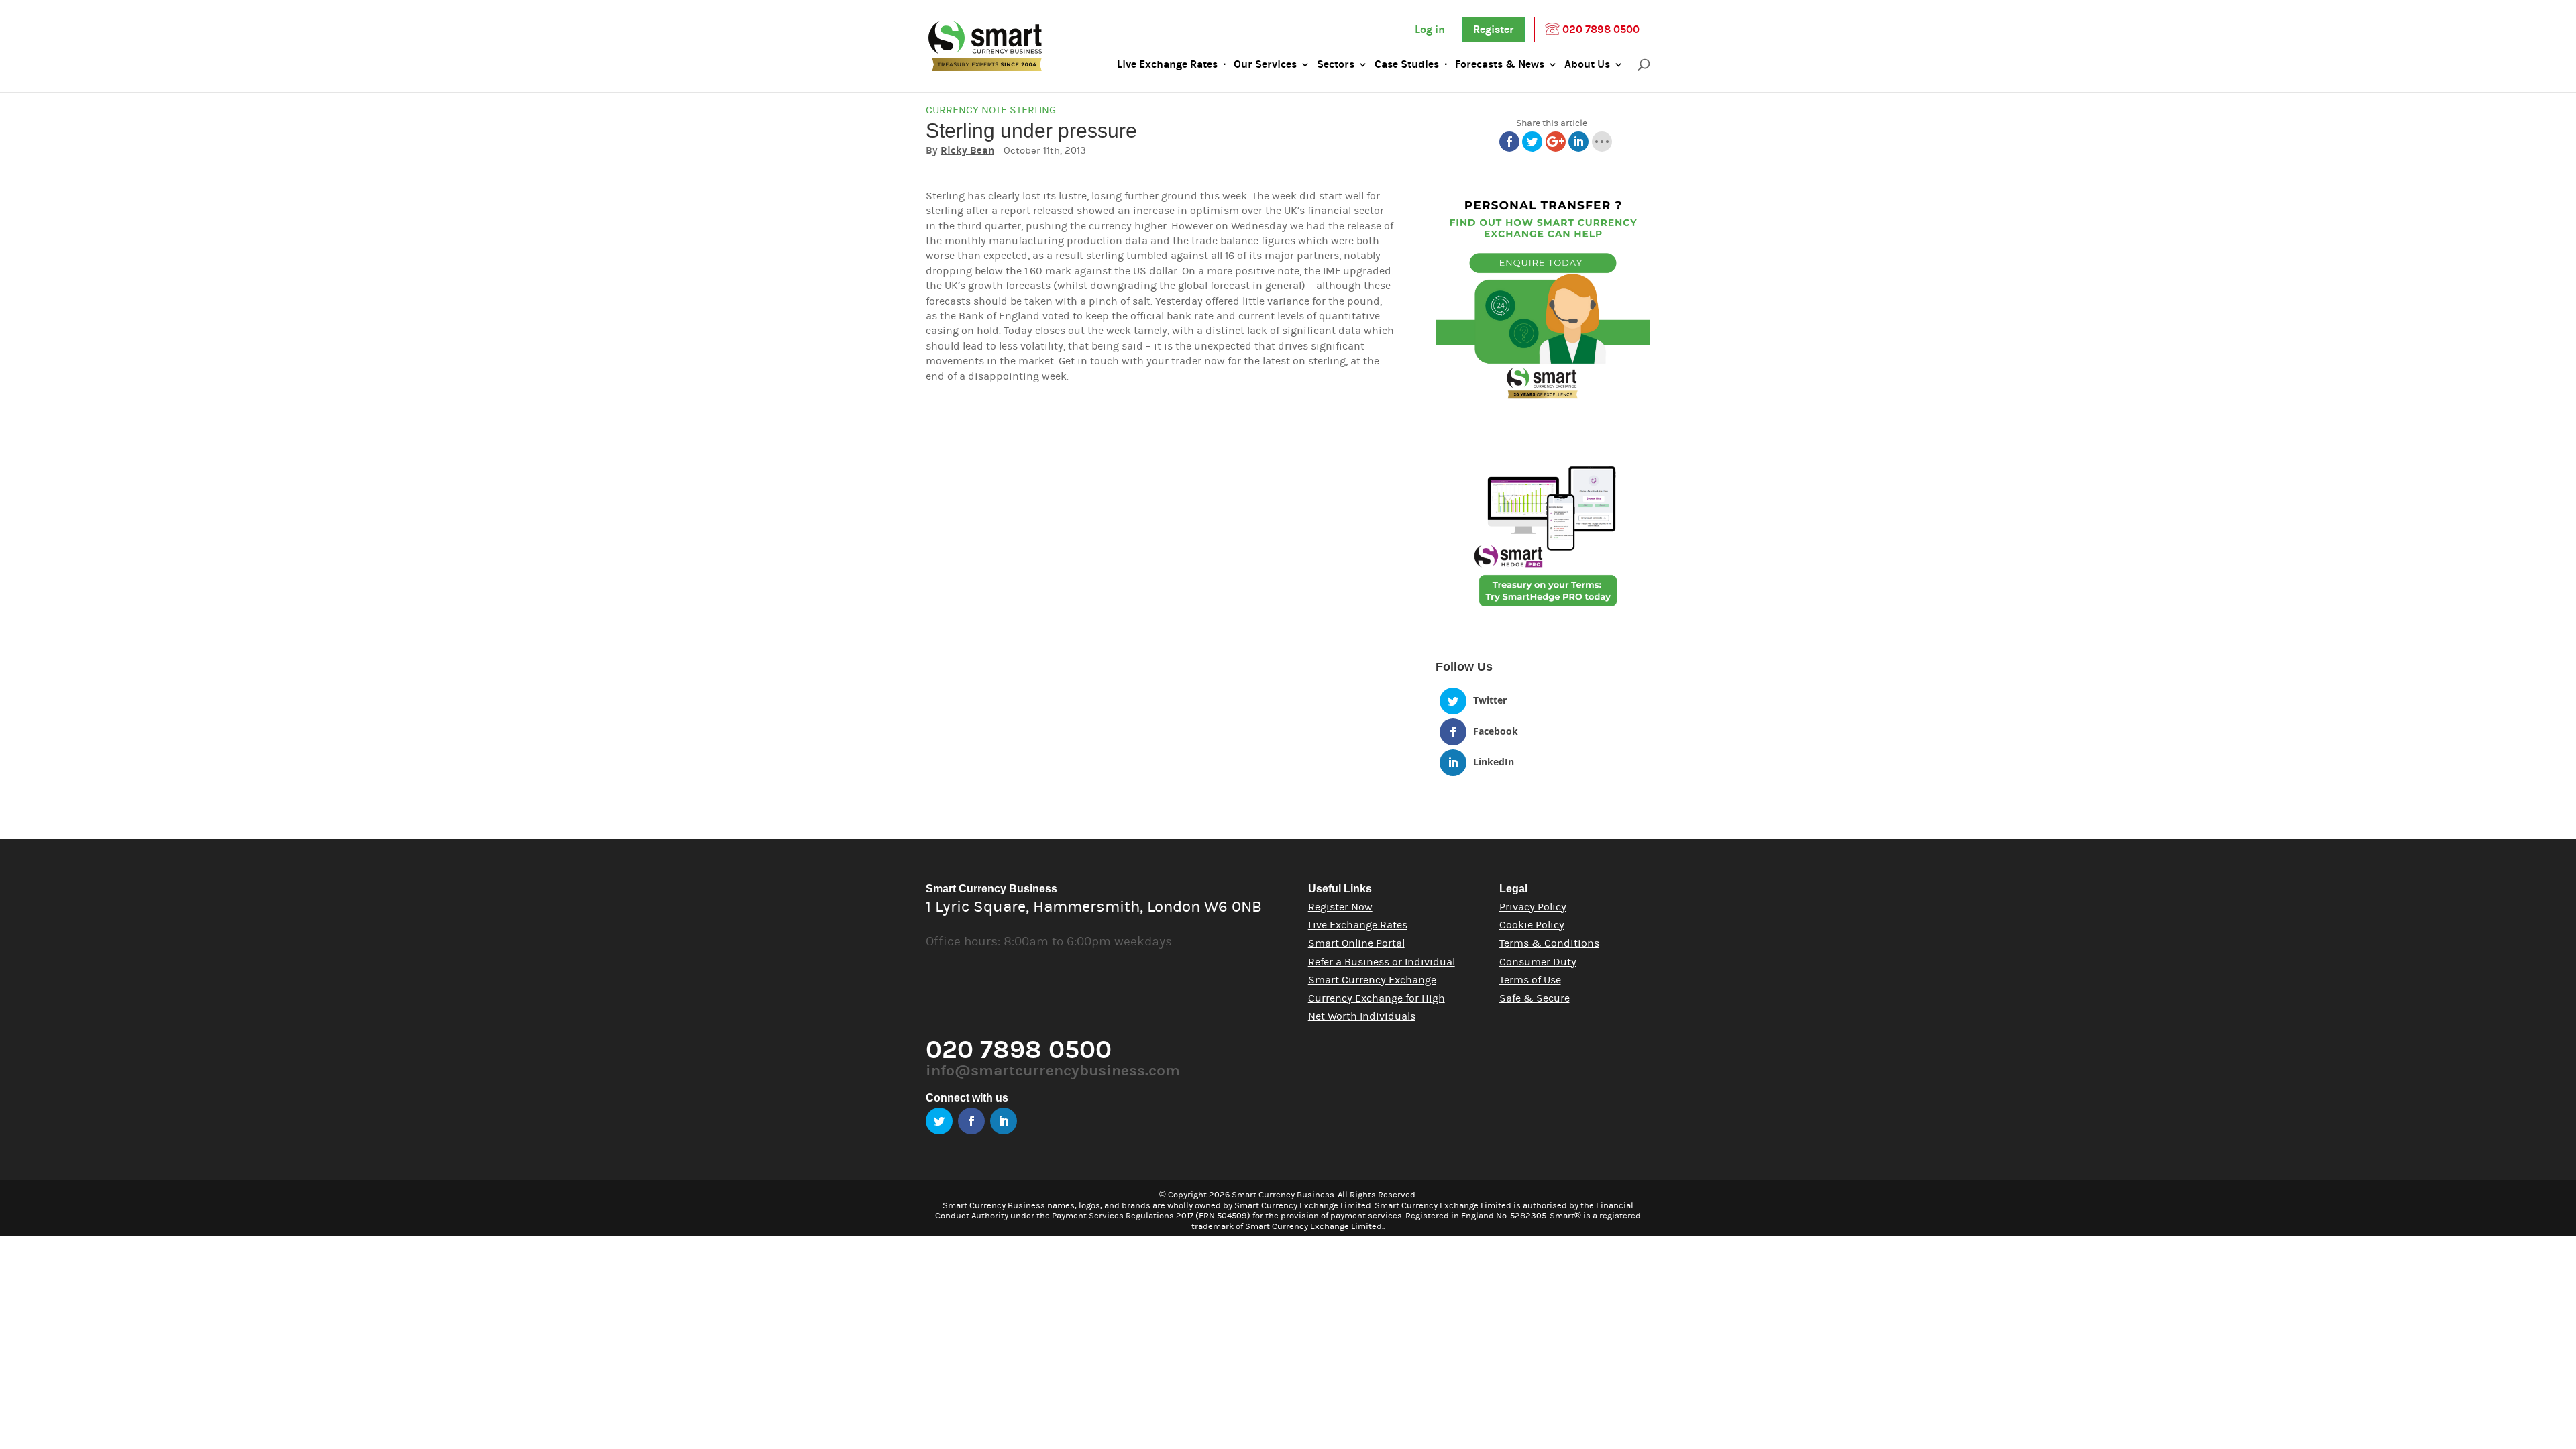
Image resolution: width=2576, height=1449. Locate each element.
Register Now (1340, 907)
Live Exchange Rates (1167, 64)
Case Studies (1407, 64)
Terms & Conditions (1549, 943)
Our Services (1265, 64)
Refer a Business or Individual (1382, 962)
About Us (1587, 64)
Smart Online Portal (1356, 943)
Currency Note (966, 110)
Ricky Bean (967, 151)
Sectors (1336, 64)
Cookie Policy (1532, 925)
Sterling (1033, 110)
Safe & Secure (1535, 998)
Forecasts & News (1500, 64)
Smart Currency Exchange (1372, 980)
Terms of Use (1530, 980)
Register (1494, 30)
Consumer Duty (1538, 962)
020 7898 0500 (1600, 30)
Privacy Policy (1533, 907)
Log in (1430, 30)
